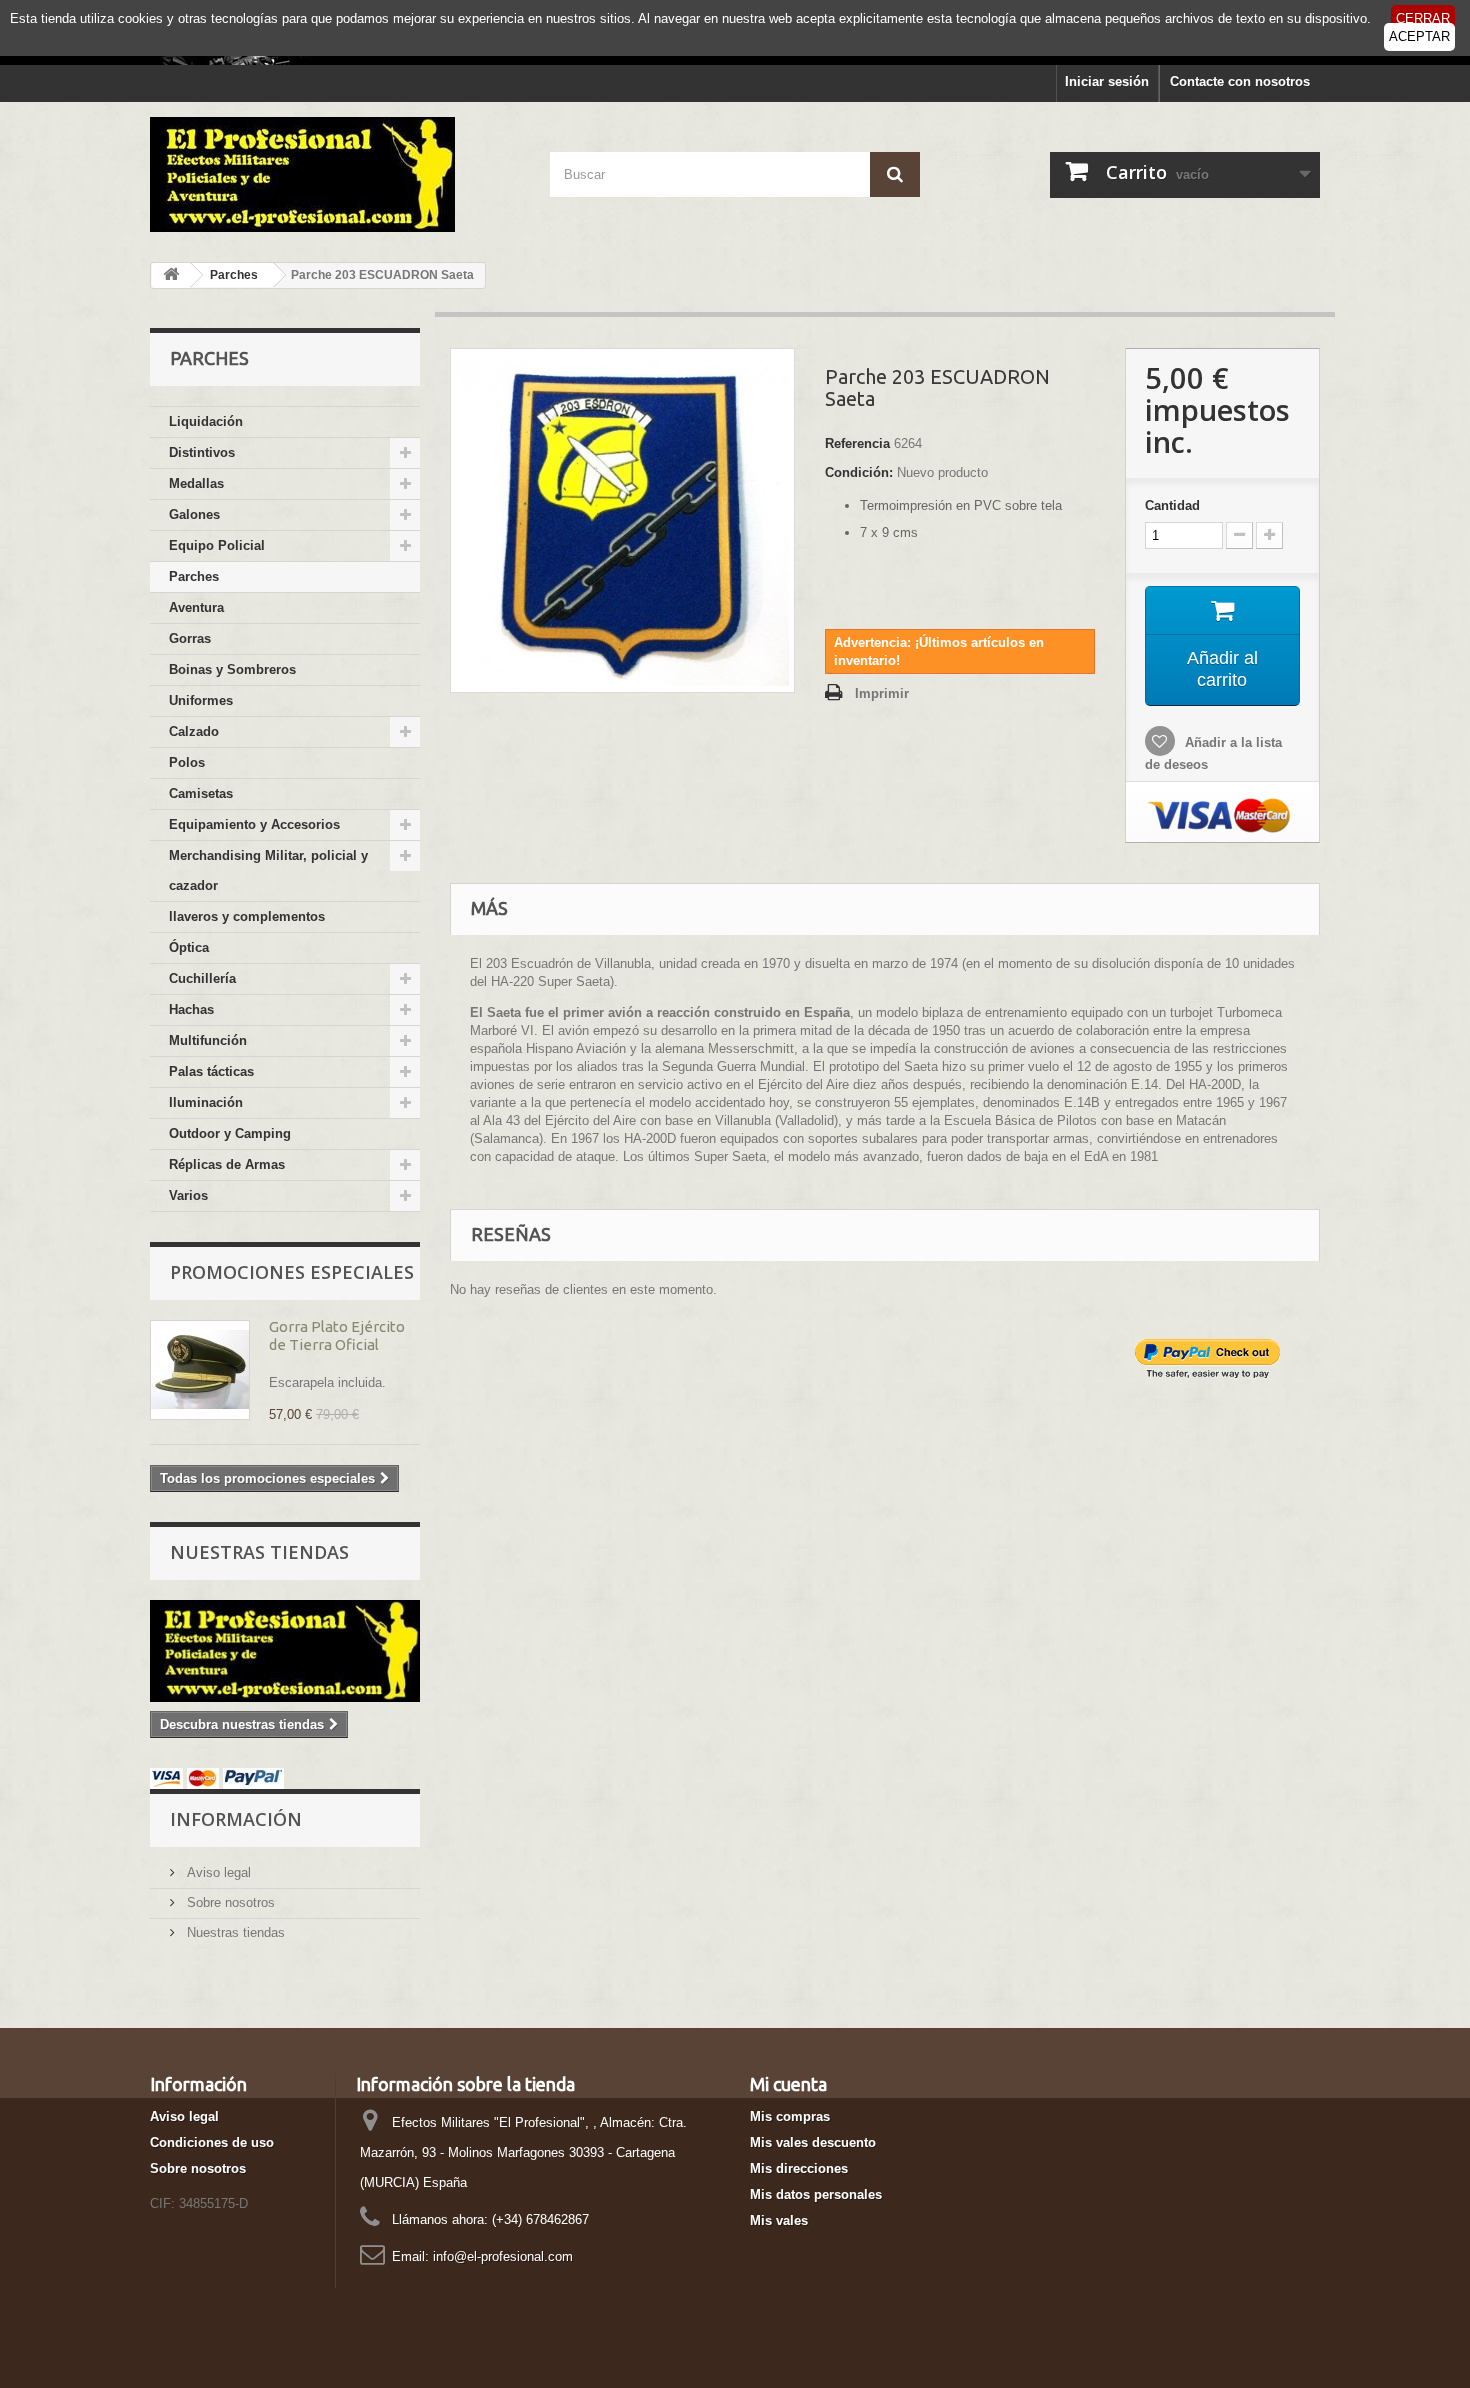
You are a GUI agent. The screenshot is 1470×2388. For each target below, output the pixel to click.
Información (236, 1819)
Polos (187, 762)
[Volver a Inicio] (171, 275)
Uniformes (201, 700)
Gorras (190, 638)
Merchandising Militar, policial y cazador (268, 870)
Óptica (189, 947)
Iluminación (206, 1102)
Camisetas (201, 793)
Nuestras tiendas (259, 1552)
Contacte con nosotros (1240, 81)
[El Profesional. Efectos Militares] (335, 174)
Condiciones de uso (212, 2142)
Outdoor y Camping (230, 1133)
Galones (194, 514)
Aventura (196, 607)
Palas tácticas (211, 1071)
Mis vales (779, 2220)
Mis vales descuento (813, 2142)
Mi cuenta (788, 2084)
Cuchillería (202, 978)
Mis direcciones (799, 2168)
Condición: (859, 472)
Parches (194, 576)
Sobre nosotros (229, 1902)
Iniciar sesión (1107, 81)
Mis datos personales (816, 2194)
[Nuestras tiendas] (285, 1651)
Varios (188, 1195)
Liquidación (206, 421)
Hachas (191, 1009)
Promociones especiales (292, 1272)
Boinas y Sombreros (232, 669)
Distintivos (202, 452)
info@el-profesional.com (503, 2256)
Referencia (857, 443)
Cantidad (1172, 505)
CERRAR (1423, 18)
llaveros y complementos (247, 916)
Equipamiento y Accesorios (254, 824)
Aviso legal (217, 1872)
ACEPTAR (1419, 36)
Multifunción (208, 1040)
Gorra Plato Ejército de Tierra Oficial (337, 1335)
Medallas (196, 483)
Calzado (194, 731)
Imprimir (882, 693)
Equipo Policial (217, 545)
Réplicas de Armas (227, 1164)
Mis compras (790, 2116)
